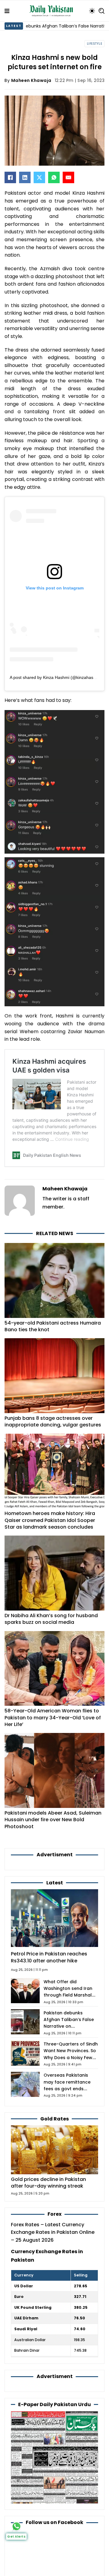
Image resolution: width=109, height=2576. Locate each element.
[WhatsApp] (54, 177)
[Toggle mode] (92, 11)
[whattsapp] (17, 2526)
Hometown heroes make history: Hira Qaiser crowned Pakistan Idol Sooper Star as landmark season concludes (50, 1520)
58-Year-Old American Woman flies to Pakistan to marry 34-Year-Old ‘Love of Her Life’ (53, 1718)
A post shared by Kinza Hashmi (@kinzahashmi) (56, 677)
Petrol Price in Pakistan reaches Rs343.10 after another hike (49, 1957)
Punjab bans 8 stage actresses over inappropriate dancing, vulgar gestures (53, 1421)
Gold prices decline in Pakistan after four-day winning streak (48, 2183)
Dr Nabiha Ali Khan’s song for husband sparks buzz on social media (51, 1619)
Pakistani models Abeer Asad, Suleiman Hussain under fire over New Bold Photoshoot (53, 1820)
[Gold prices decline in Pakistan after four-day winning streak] (54, 2149)
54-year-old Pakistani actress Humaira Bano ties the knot (53, 1326)
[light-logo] (53, 11)
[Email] (68, 177)
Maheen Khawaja (31, 80)
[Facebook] (10, 177)
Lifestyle (95, 44)
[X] (39, 177)
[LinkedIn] (25, 177)
